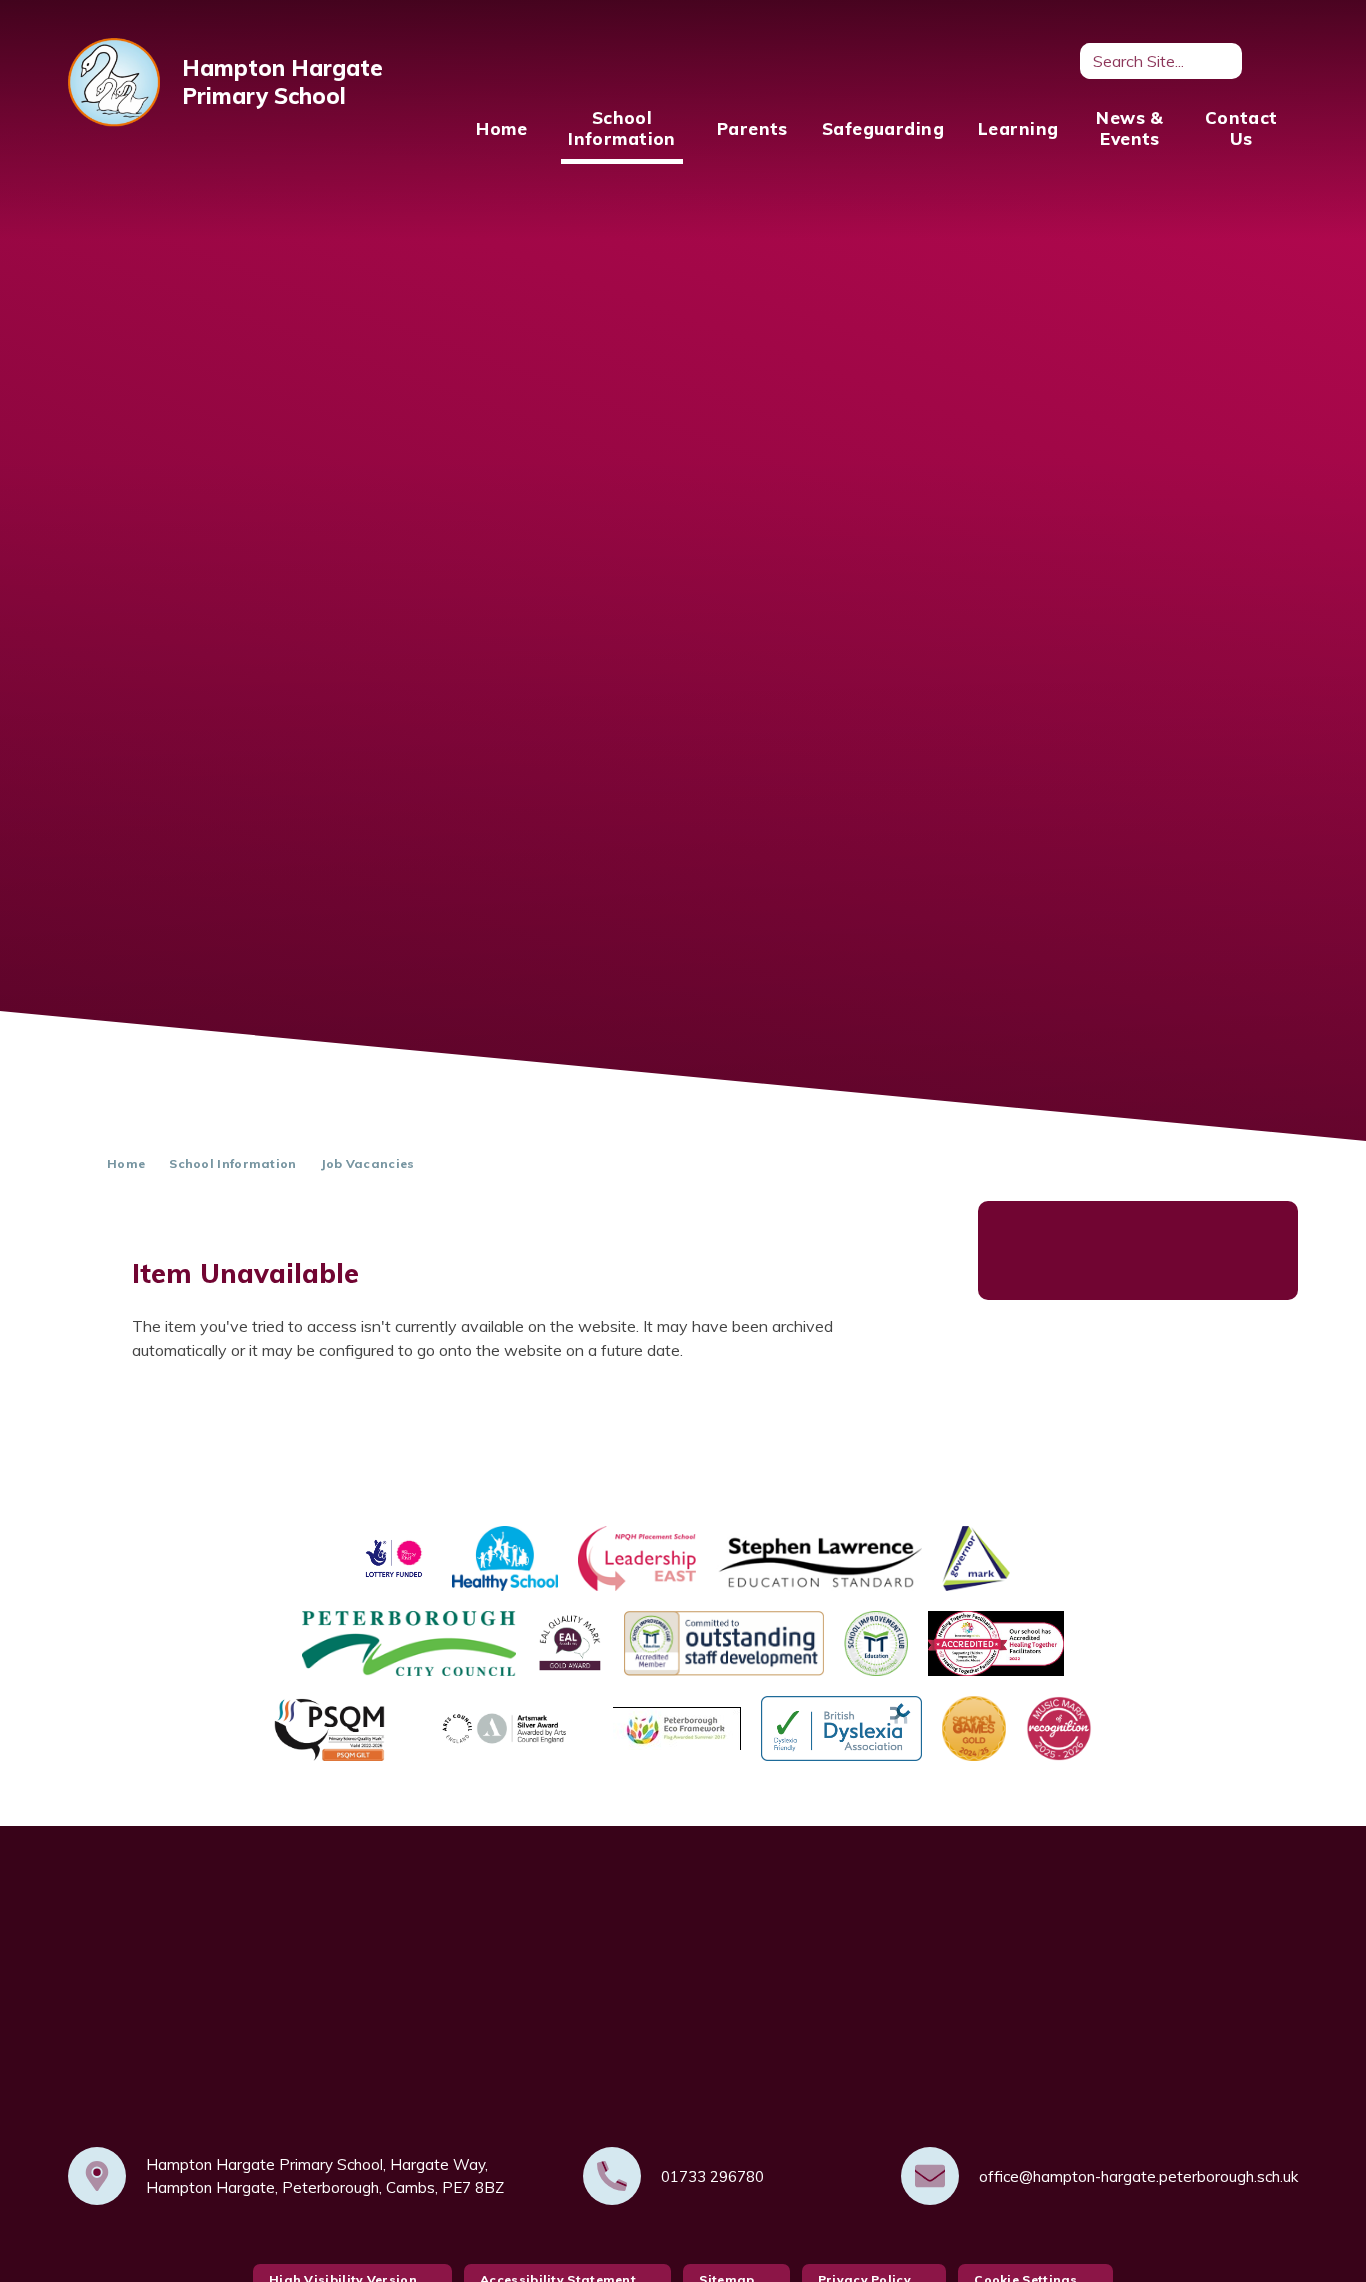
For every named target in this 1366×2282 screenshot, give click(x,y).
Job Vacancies (368, 1163)
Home (126, 1163)
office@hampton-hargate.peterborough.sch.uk (1138, 2176)
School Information (232, 1163)
